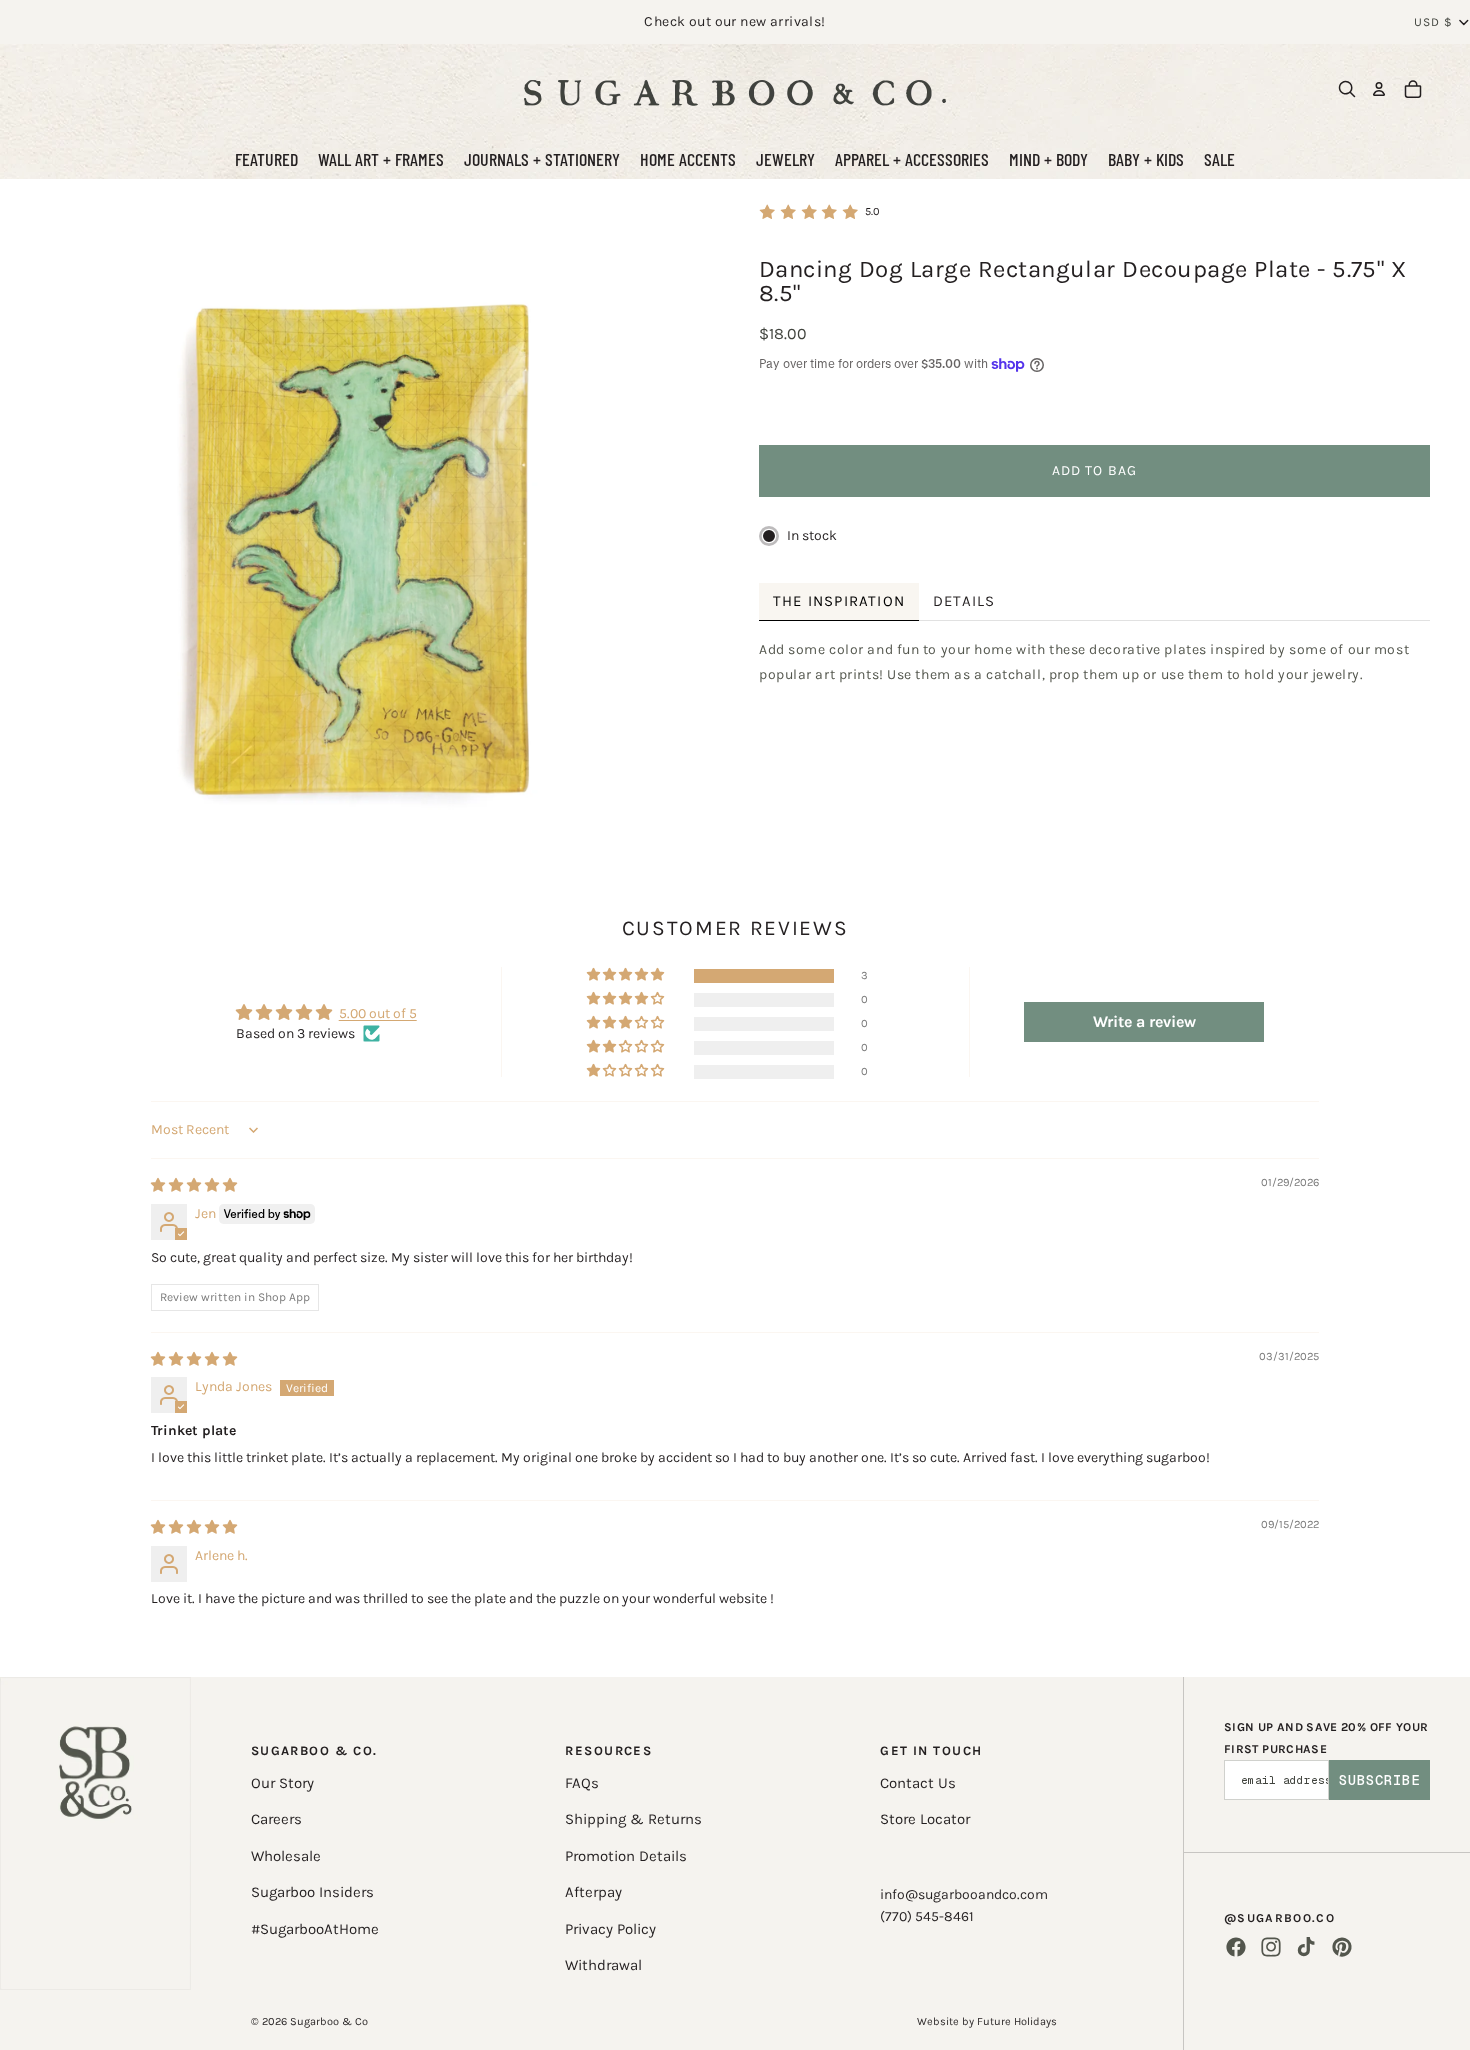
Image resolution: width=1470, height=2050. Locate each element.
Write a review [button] (1144, 1021)
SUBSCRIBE (1379, 1780)
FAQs (582, 1783)
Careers (276, 1819)
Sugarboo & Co (329, 2021)
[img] (194, 1185)
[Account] (1379, 89)
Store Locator (925, 1819)
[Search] (1347, 89)
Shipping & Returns (633, 1819)
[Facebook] (1236, 1947)
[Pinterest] (1342, 1947)
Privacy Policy (610, 1929)
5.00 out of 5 (378, 1013)
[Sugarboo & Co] (735, 89)
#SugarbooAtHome (315, 1929)
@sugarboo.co (1279, 1918)
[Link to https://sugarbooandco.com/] (95, 1833)
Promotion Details (626, 1856)
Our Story (282, 1783)
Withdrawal (603, 1965)
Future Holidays (1017, 2021)
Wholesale (286, 1856)
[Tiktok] (1306, 1947)
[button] (627, 975)
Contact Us (918, 1783)
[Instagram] (1271, 1947)
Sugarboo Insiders (312, 1892)
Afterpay (593, 1892)
